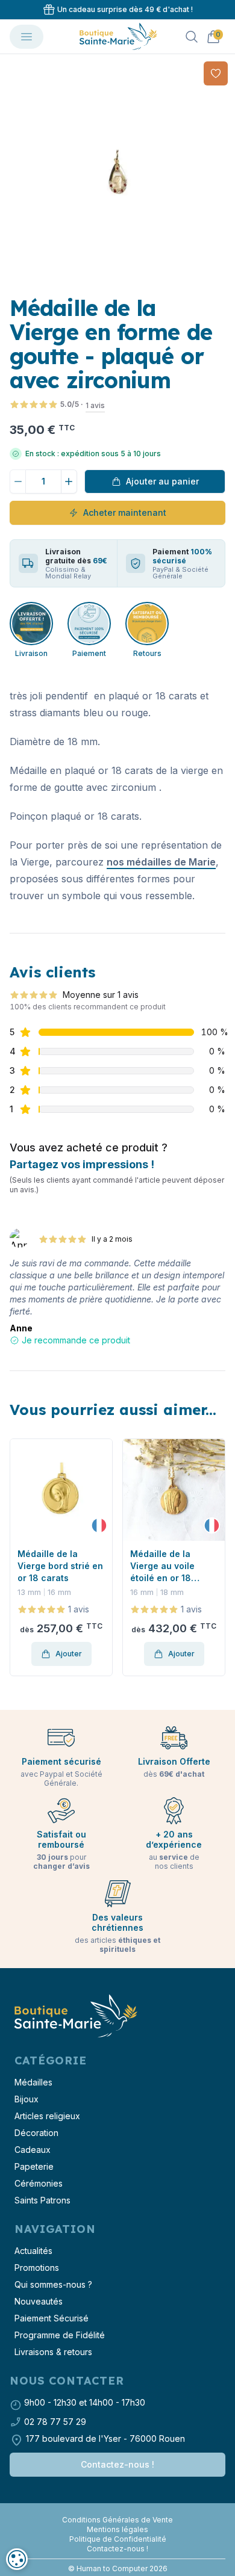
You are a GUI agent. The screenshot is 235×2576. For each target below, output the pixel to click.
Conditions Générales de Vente (117, 2520)
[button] (20, 1558)
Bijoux (27, 2099)
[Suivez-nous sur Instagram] (117, 2510)
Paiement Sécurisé (52, 2318)
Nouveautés (39, 2301)
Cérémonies (39, 2183)
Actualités (33, 2251)
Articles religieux (47, 2116)
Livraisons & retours (53, 2352)
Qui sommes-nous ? (53, 2284)
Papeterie (34, 2166)
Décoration (36, 2133)
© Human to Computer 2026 (118, 2568)
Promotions (37, 2268)
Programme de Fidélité (60, 2335)
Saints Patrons (42, 2200)
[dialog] (17, 2559)
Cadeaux (33, 2150)
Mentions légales (117, 2529)
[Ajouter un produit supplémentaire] (69, 481)
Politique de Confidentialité (118, 2539)
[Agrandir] (117, 172)
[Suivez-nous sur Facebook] (113, 2510)
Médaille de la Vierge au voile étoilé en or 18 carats (162, 1566)
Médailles (33, 2082)
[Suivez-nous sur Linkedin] (122, 2510)
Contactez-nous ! (117, 2464)
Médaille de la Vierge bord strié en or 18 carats (60, 1566)
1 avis (95, 405)
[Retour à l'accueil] (75, 2017)
